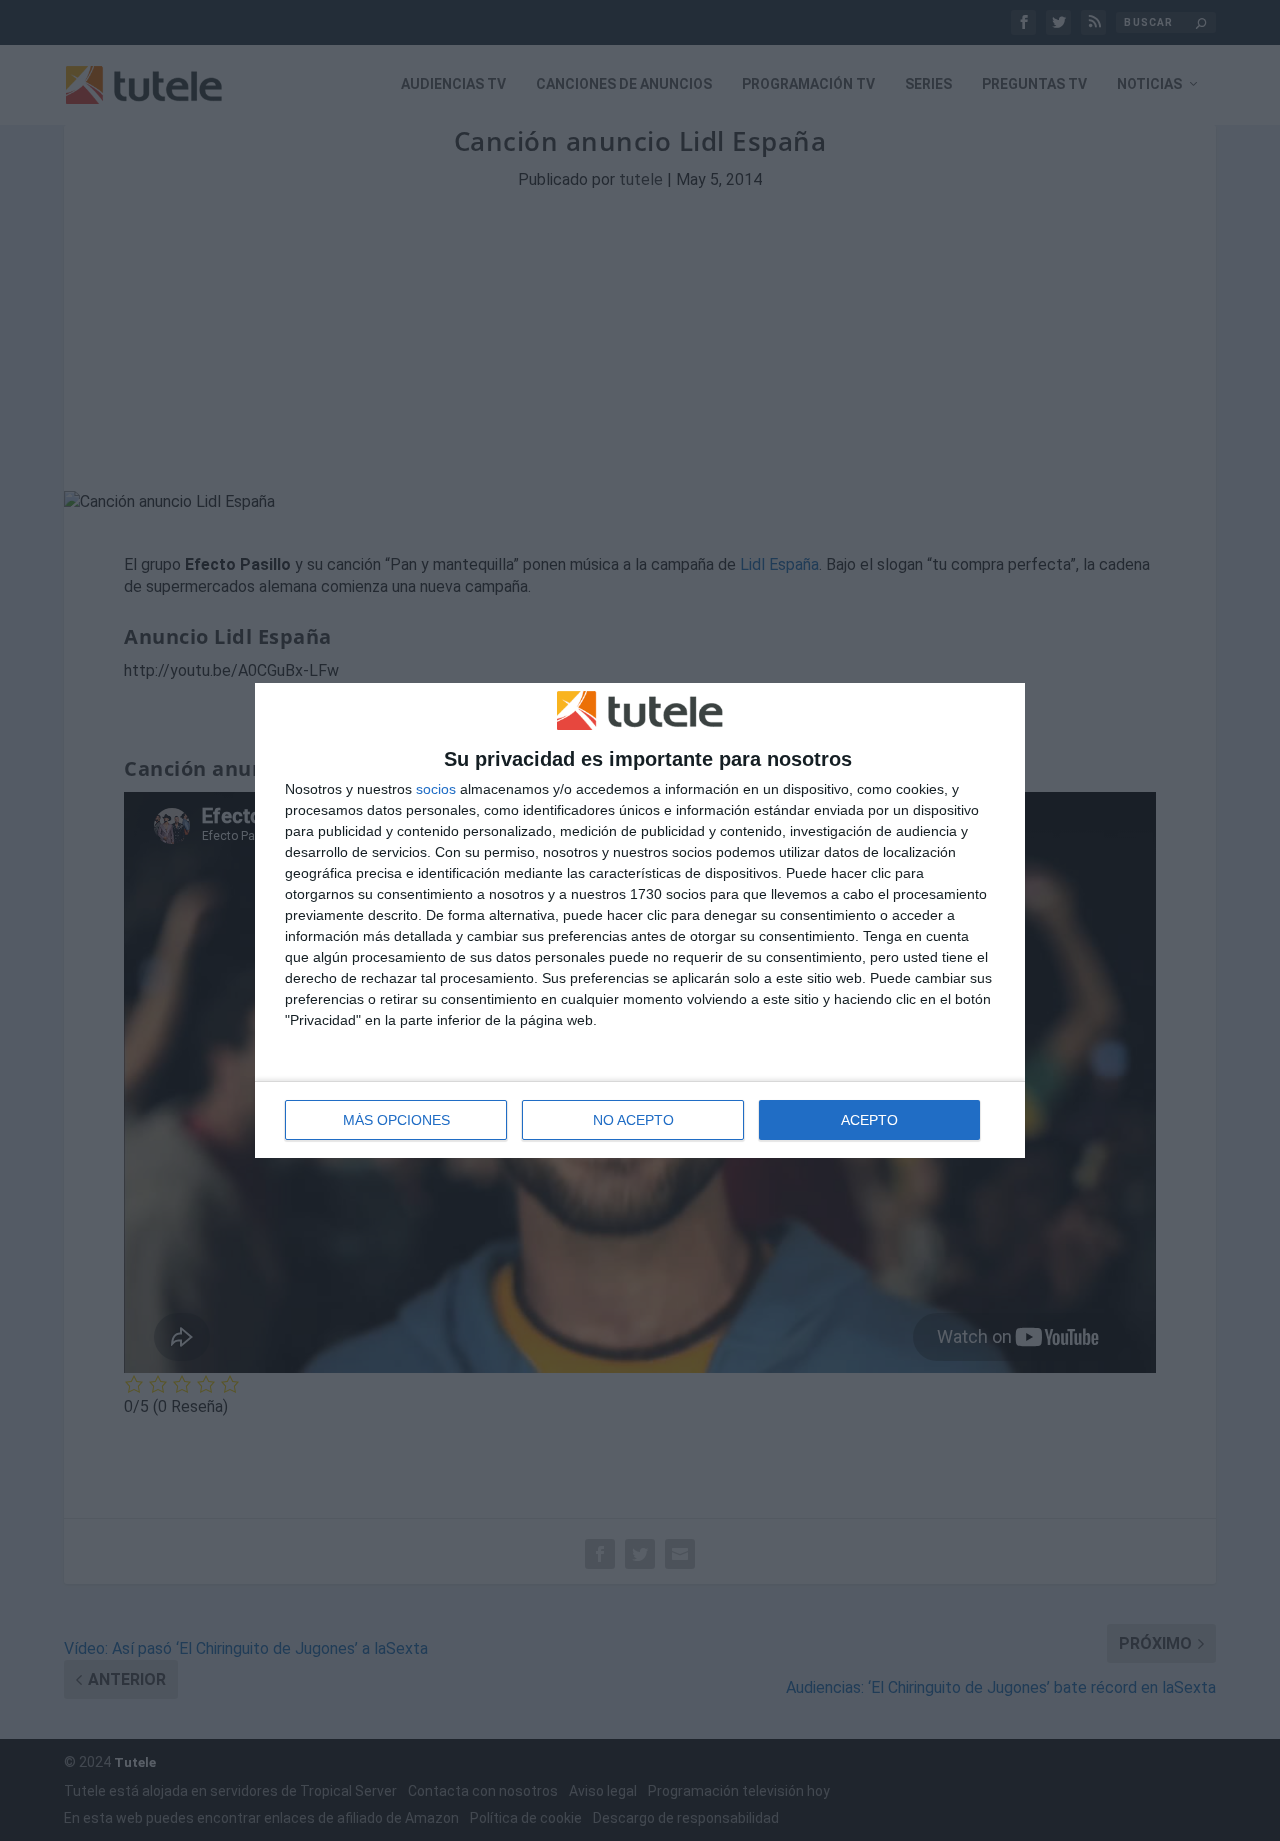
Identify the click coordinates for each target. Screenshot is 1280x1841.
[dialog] (640, 921)
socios (436, 789)
